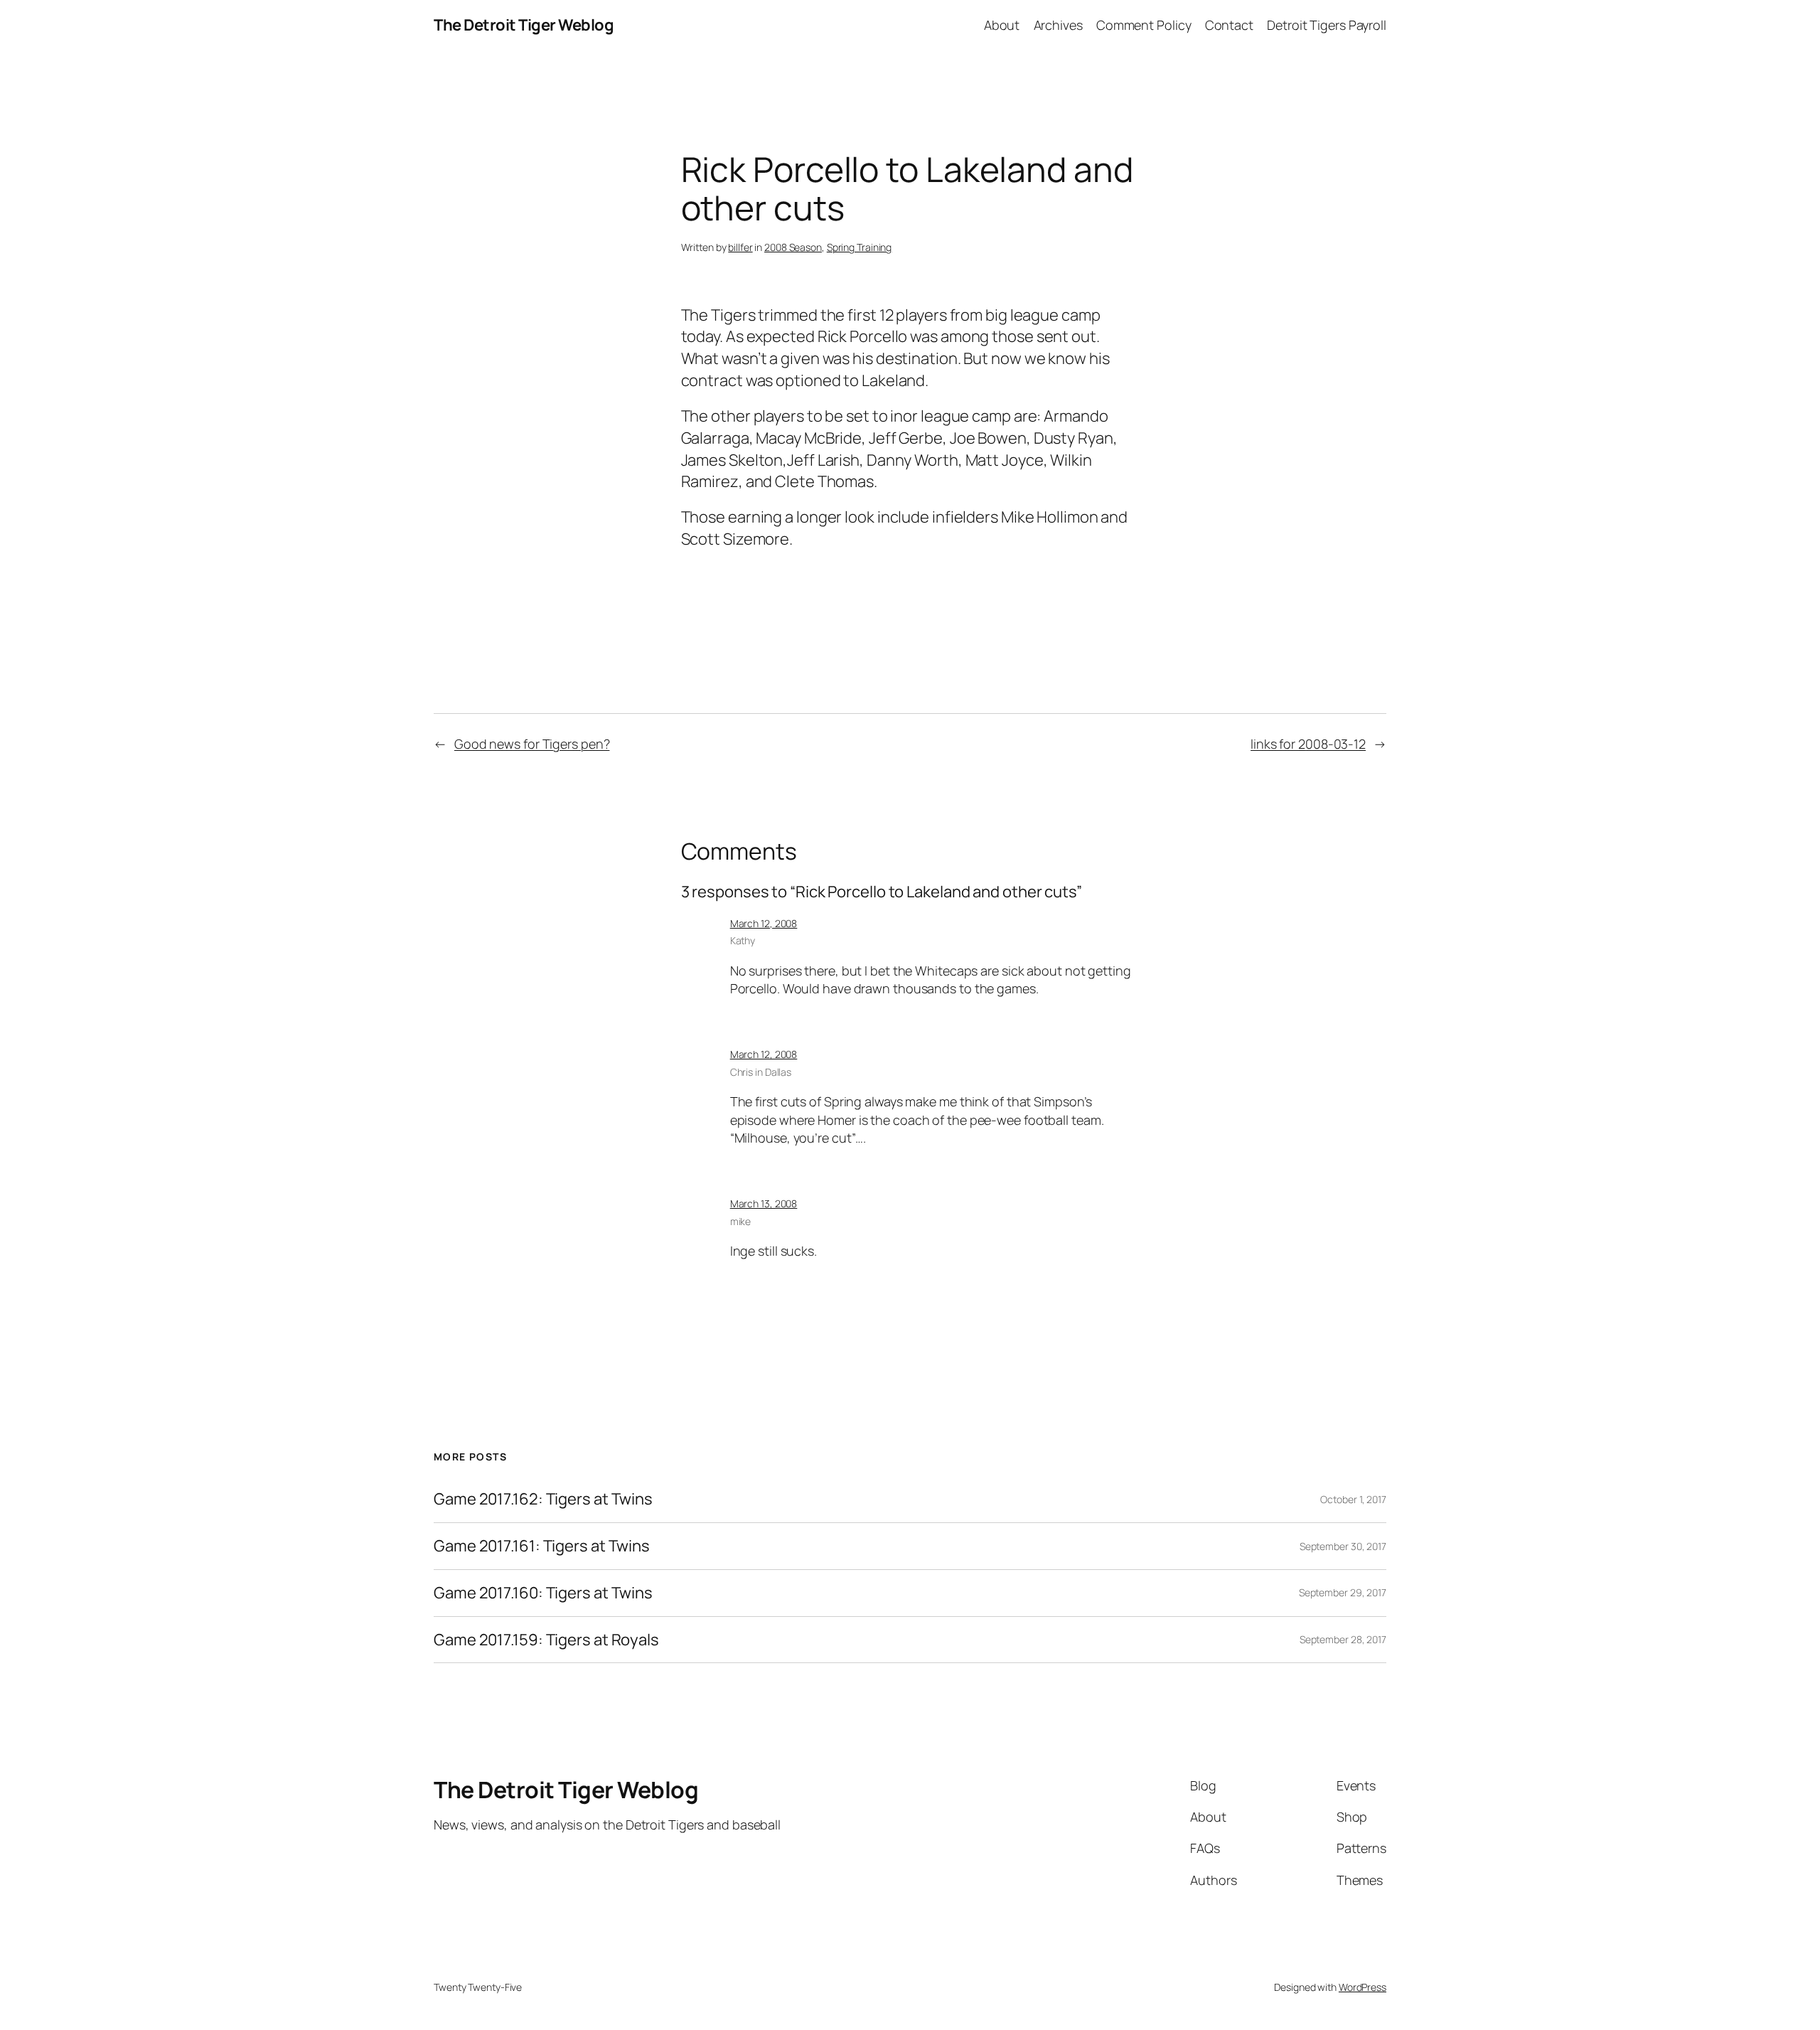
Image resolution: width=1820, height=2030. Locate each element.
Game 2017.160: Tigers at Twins (543, 1593)
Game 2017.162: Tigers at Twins (543, 1499)
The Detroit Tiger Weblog (524, 25)
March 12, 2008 (764, 923)
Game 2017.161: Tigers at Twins (542, 1546)
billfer (740, 247)
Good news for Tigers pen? (532, 744)
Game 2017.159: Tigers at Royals (546, 1640)
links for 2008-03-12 (1308, 744)
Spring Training (860, 247)
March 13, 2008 (764, 1203)
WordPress (1363, 1987)
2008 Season (793, 247)
